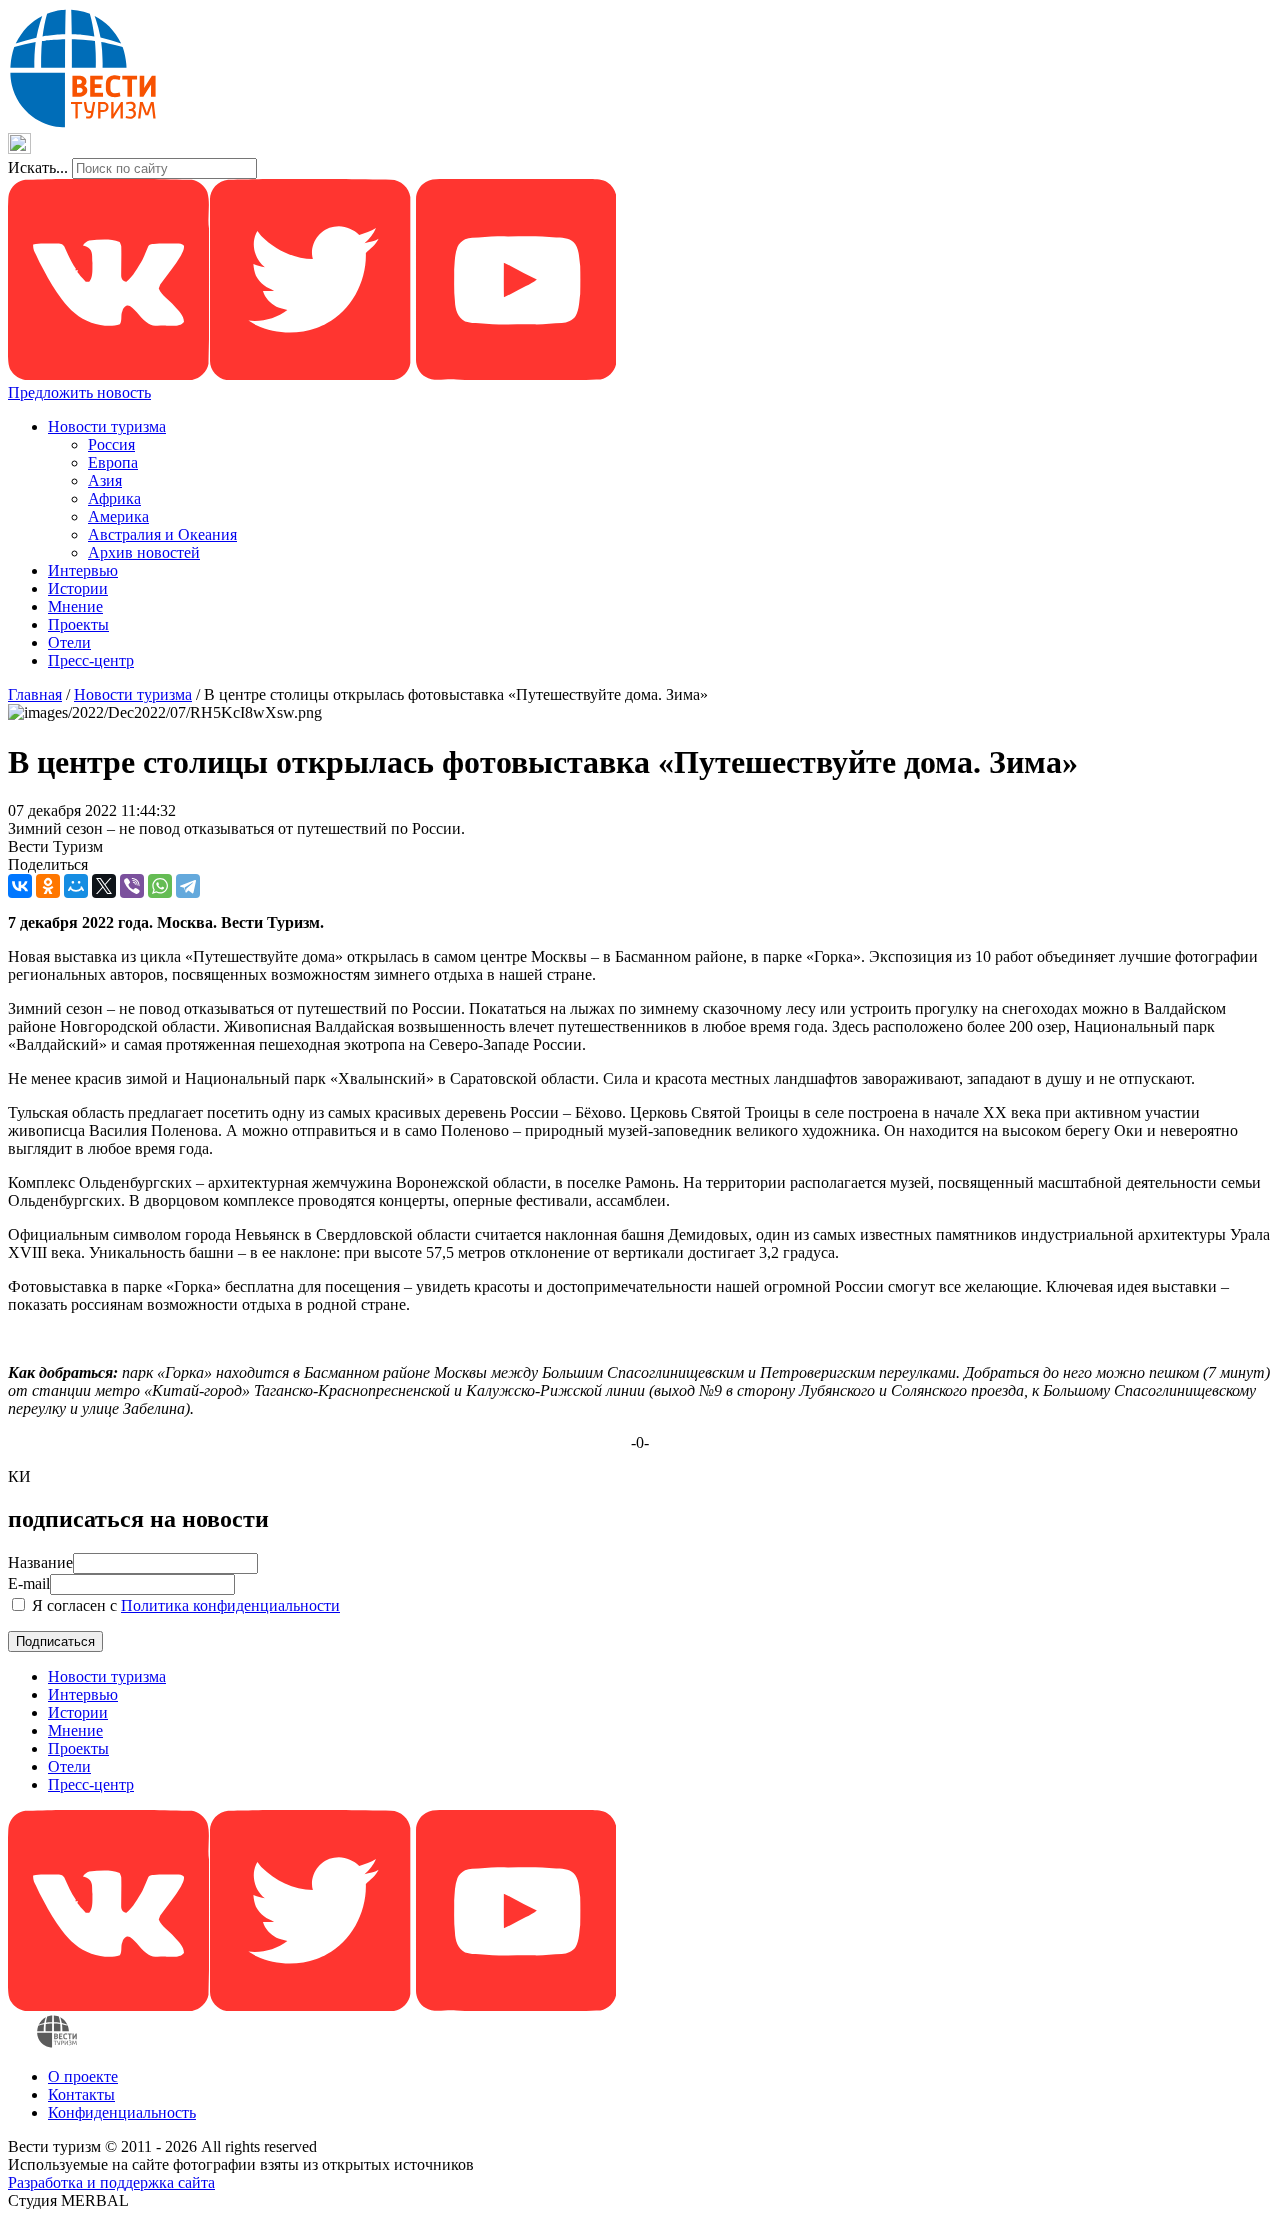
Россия (111, 444)
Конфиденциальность (122, 2112)
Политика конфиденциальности (230, 1605)
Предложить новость (79, 392)
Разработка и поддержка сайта (111, 2182)
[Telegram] (188, 886)
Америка (118, 516)
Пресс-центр (91, 660)
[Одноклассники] (48, 886)
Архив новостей (144, 552)
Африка (114, 498)
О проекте (83, 2076)
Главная (35, 694)
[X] (104, 886)
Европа (113, 462)
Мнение (75, 606)
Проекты (78, 624)
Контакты (81, 2094)
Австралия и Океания (162, 534)
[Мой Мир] (76, 886)
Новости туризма (107, 426)
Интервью (83, 570)
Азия (105, 480)
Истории (78, 588)
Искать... (38, 167)
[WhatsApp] (160, 886)
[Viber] (132, 886)
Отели (69, 642)
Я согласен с (184, 1605)
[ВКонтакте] (20, 886)
